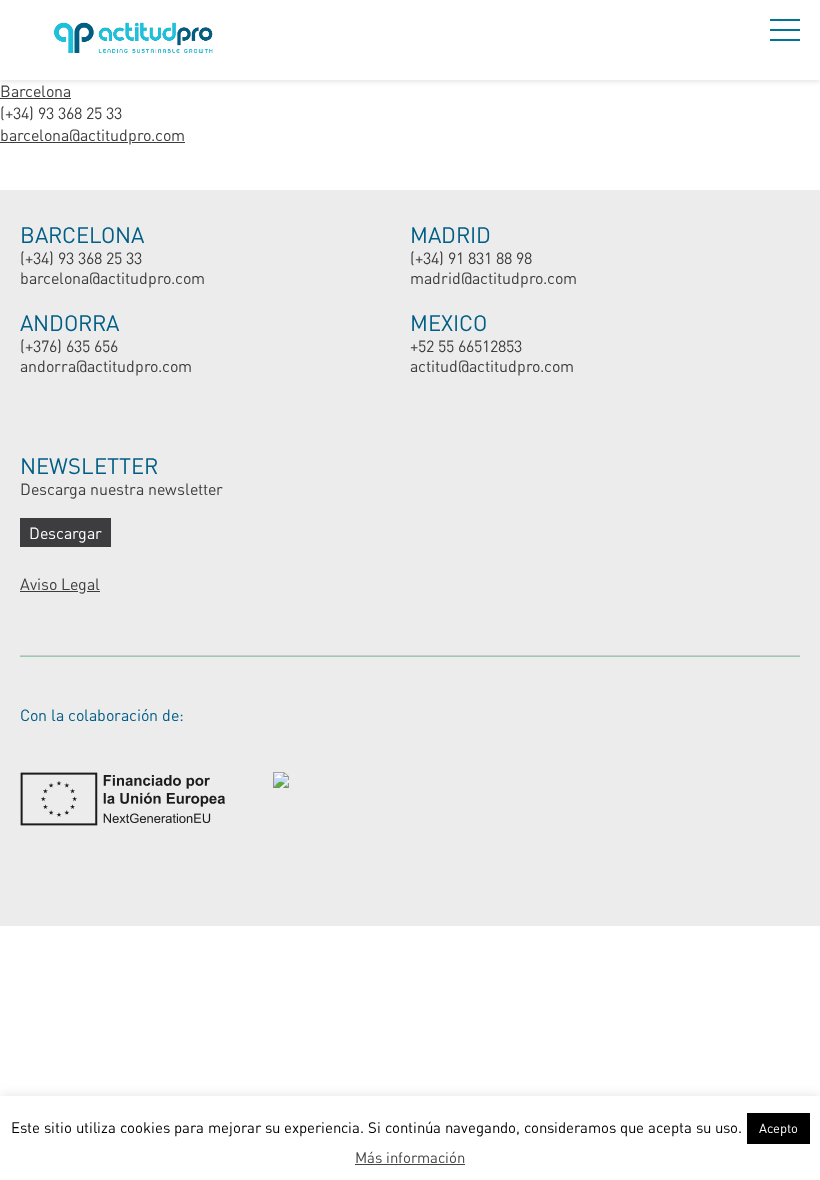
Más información (410, 1157)
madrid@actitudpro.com (493, 277)
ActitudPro (137, 40)
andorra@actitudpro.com (106, 365)
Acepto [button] (778, 1128)
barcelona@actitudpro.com (92, 134)
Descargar (65, 532)
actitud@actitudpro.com (492, 365)
